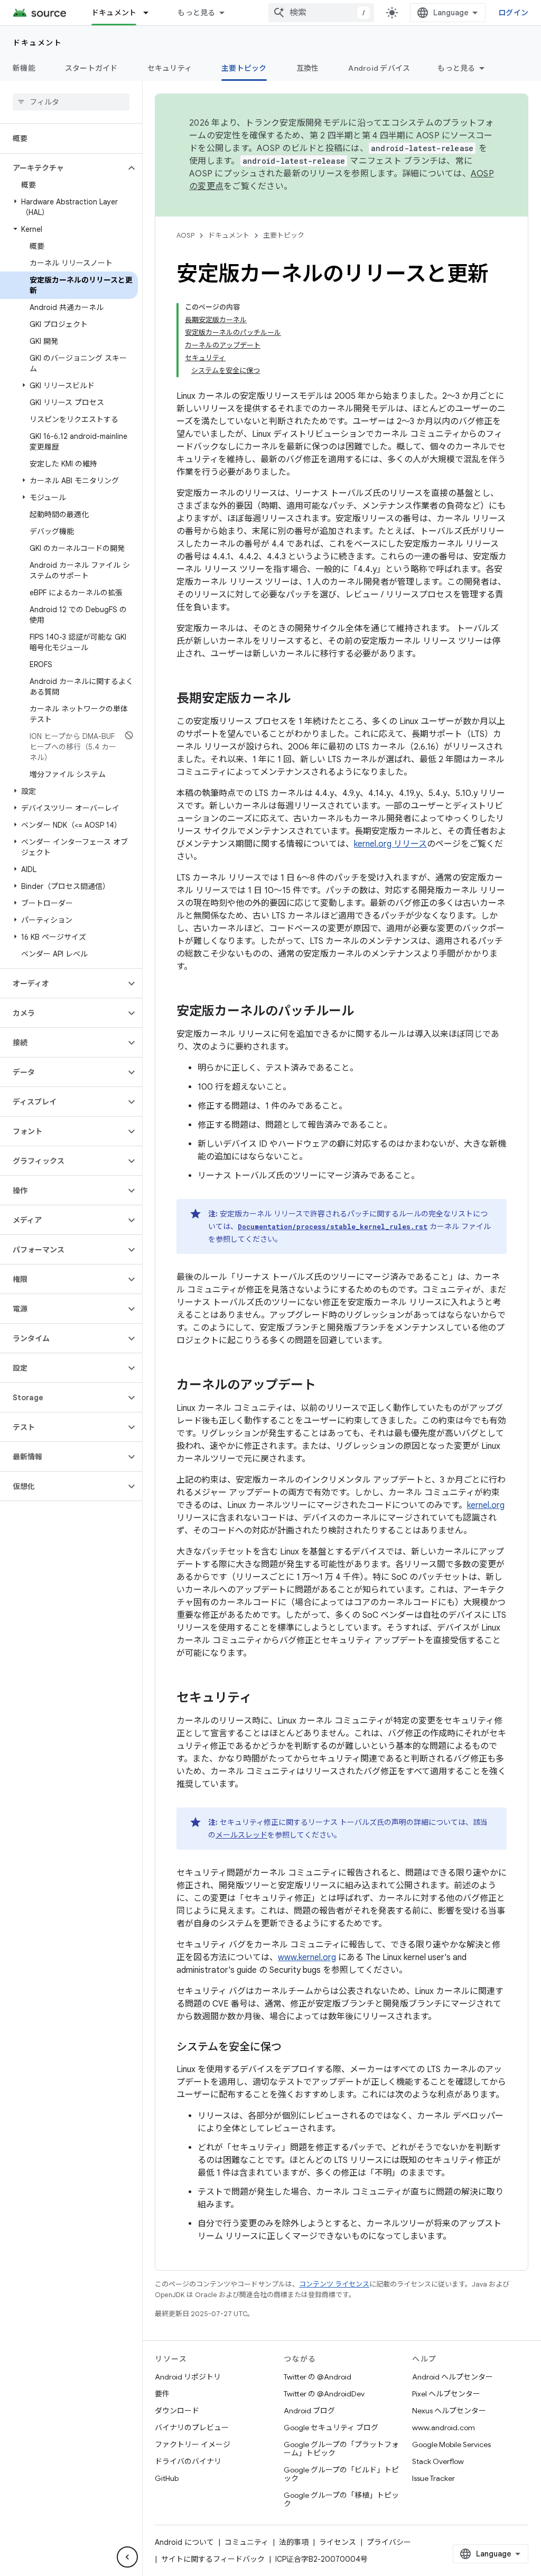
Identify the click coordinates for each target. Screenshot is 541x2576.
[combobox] (321, 13)
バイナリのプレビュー (192, 2428)
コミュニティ (246, 2542)
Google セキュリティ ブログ (331, 2428)
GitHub (167, 2478)
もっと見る (196, 13)
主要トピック (244, 68)
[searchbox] (71, 102)
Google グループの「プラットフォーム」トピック (341, 2449)
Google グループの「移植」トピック (341, 2499)
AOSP (185, 235)
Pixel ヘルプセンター (446, 2394)
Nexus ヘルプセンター (449, 2411)
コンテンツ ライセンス (334, 2284)
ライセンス (338, 2542)
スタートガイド (91, 68)
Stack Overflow (438, 2461)
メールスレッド (241, 1835)
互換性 (308, 68)
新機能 (24, 68)
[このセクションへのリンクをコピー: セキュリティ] (263, 1699)
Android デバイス (379, 68)
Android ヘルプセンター (453, 2377)
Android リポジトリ (188, 2377)
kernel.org (486, 1505)
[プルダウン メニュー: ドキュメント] (151, 13)
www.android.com (444, 2428)
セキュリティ (170, 68)
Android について (184, 2542)
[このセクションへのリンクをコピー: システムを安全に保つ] (292, 2048)
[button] (63, 168)
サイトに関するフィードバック (213, 2559)
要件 (162, 2394)
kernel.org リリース (390, 844)
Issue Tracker (433, 2478)
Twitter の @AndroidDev (324, 2394)
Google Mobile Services (451, 2444)
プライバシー (389, 2542)
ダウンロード (177, 2411)
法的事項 (294, 2542)
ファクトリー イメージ (193, 2444)
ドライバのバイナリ (188, 2461)
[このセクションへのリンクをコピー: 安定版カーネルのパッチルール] (365, 1012)
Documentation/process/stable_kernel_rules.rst (333, 1226)
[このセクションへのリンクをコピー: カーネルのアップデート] (327, 1386)
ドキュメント (114, 13)
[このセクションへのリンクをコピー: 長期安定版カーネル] (301, 699)
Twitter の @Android (318, 2377)
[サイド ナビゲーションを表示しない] (127, 2557)
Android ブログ (309, 2411)
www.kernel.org (307, 1957)
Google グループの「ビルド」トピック (341, 2474)
